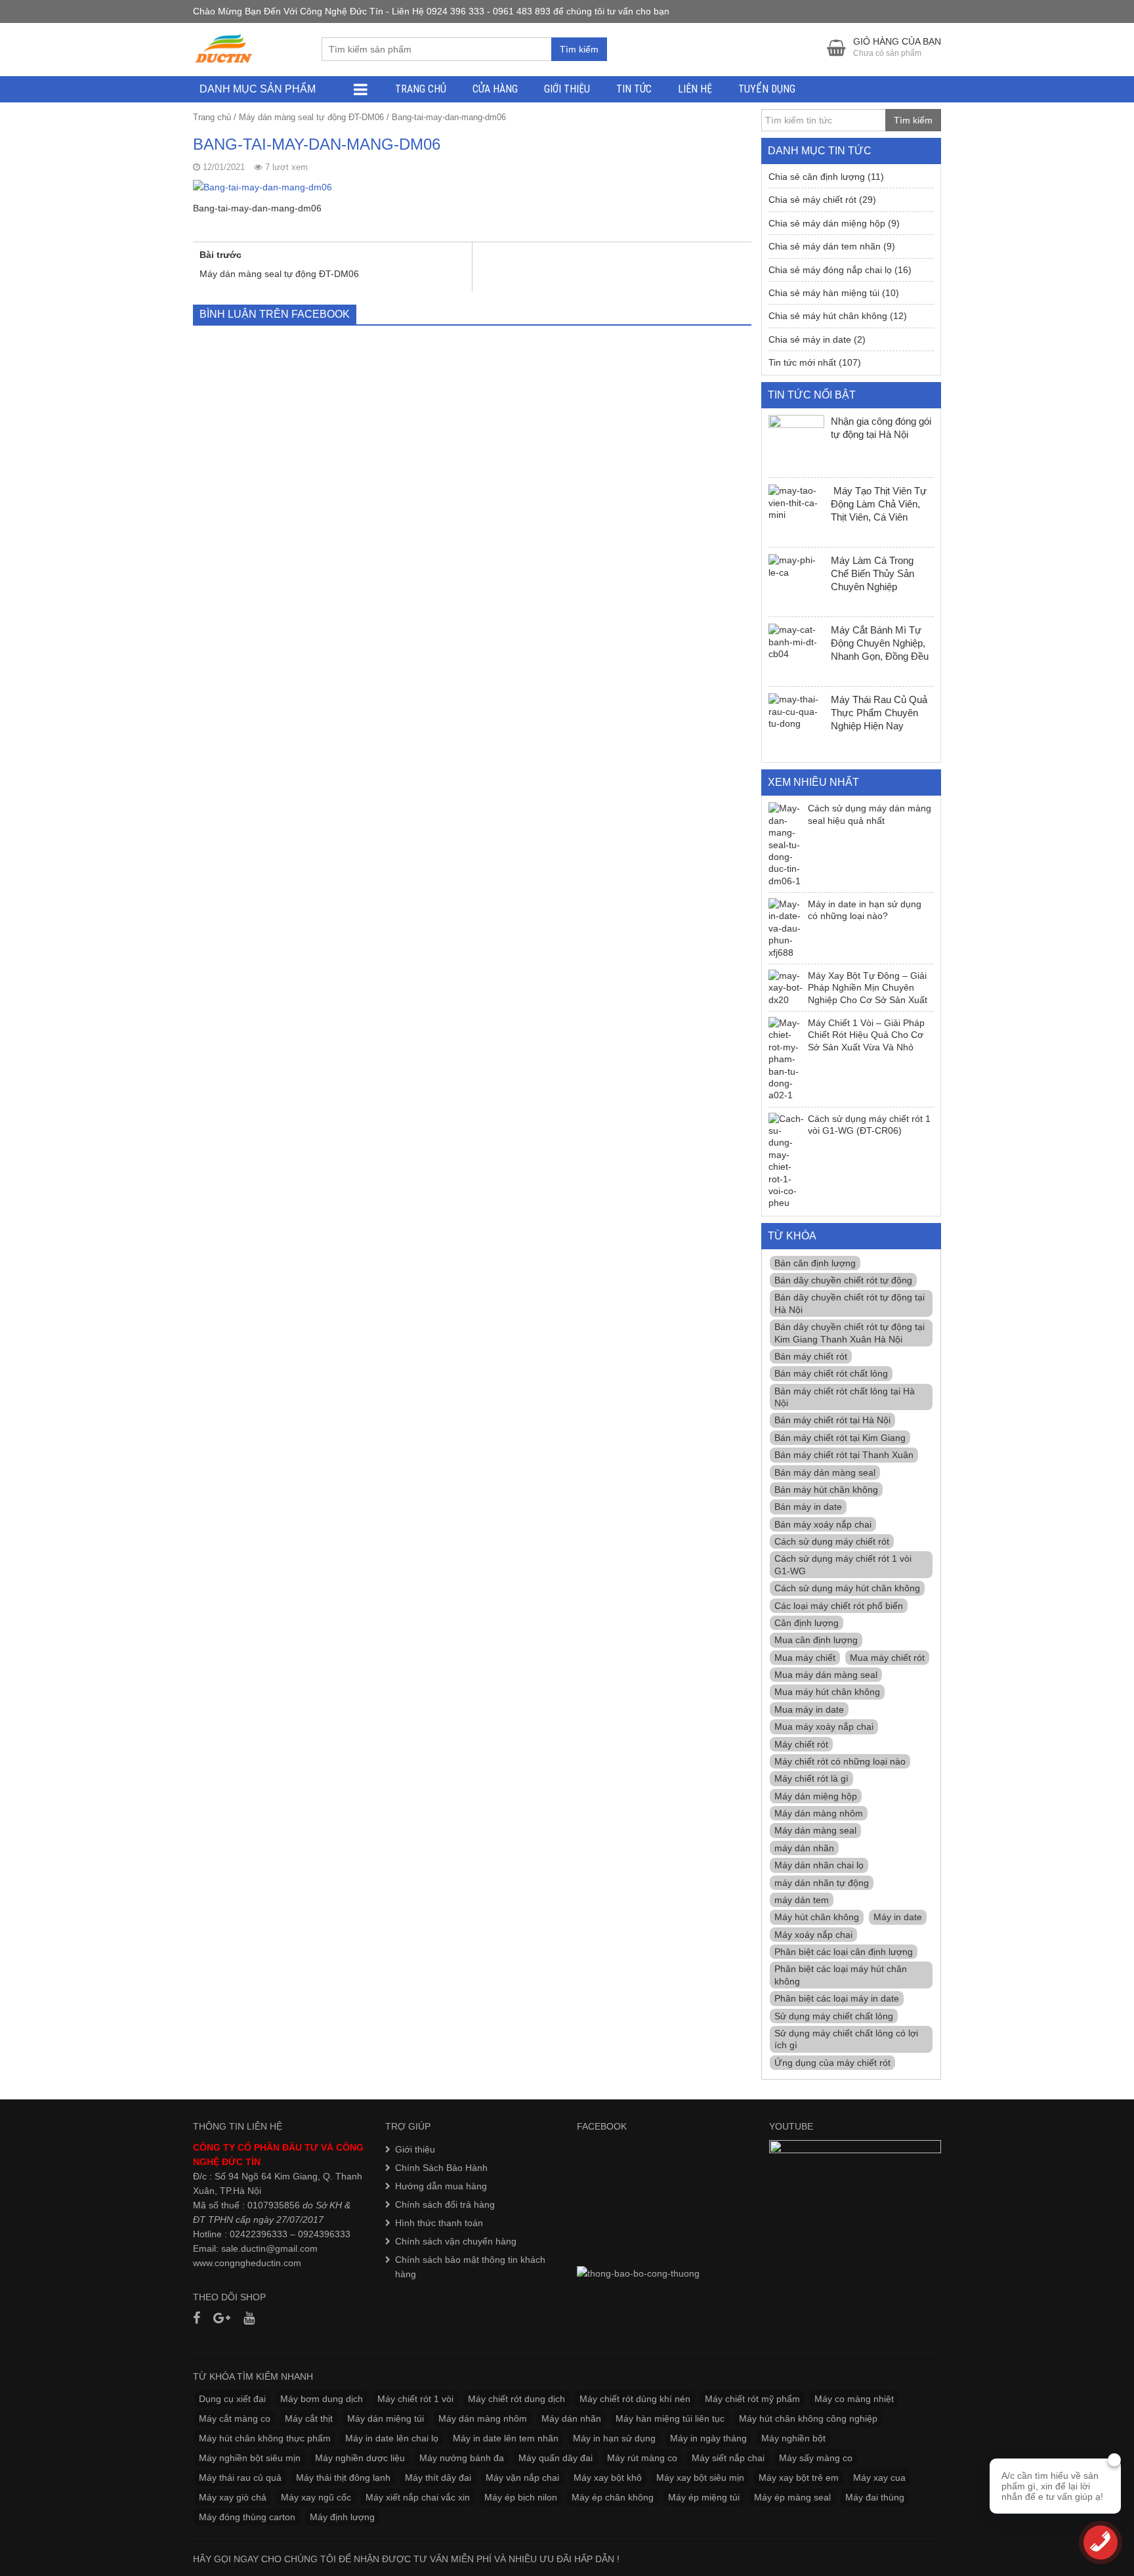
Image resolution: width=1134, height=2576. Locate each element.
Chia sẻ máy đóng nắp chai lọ (830, 270)
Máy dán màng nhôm (819, 1813)
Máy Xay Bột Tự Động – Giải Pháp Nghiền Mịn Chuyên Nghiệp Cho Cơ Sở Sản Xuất (868, 988)
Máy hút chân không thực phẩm (265, 2438)
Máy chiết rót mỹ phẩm (752, 2399)
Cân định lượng (807, 1623)
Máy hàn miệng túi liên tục (670, 2418)
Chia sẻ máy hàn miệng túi (824, 293)
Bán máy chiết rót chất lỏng (831, 1373)
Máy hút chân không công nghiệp (808, 2418)
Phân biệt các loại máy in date (837, 1998)
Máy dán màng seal (815, 1830)
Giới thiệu (567, 89)
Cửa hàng (495, 89)
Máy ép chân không (613, 2497)
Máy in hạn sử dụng (614, 2438)
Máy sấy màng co (816, 2458)
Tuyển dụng (767, 89)
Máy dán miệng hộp (816, 1796)
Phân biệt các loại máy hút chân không (841, 1975)
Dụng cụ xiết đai (232, 2399)
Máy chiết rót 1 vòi (415, 2399)
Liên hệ (695, 89)
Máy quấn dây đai (556, 2458)
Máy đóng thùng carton (247, 2517)
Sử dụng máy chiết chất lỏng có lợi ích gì (846, 2039)
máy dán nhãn (804, 1848)
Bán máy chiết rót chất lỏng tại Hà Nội (845, 1397)
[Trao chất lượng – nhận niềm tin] (224, 49)
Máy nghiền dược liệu (360, 2458)
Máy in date (898, 1917)
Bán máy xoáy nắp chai (823, 1524)
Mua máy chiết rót (887, 1658)
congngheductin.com (258, 2263)
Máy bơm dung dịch (322, 2399)
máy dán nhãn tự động (822, 1883)
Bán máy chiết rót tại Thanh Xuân (844, 1455)
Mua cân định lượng (816, 1640)
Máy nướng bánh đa (462, 2458)
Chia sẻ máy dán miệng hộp (827, 223)
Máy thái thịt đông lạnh (343, 2478)
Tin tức (634, 89)
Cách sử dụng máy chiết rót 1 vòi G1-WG (843, 1564)
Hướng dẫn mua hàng (441, 2186)
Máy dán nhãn (571, 2418)
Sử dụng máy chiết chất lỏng (834, 2016)
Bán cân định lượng (815, 1263)
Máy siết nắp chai (728, 2458)
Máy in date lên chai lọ (392, 2438)
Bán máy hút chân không (826, 1490)
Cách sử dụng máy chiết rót (832, 1541)
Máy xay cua (879, 2478)
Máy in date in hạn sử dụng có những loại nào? (865, 910)
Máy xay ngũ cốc (316, 2497)
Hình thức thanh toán (439, 2223)
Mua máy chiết (805, 1658)
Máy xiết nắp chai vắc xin (418, 2497)
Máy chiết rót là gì (811, 1778)
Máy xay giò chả (233, 2497)
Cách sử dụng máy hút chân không (847, 1588)
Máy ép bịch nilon (521, 2497)
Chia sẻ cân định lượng (817, 177)
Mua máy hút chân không (827, 1692)
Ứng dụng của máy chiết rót (832, 2063)
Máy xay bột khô (608, 2478)
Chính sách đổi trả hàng (445, 2204)
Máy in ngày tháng (708, 2438)
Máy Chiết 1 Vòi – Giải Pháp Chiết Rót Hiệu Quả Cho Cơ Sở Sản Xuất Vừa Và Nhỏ (866, 1035)
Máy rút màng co (642, 2458)
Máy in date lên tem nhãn (506, 2438)
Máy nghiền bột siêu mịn (250, 2458)
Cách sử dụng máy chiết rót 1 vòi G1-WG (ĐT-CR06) (869, 1125)
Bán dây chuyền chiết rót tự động (843, 1280)
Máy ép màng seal (792, 2497)
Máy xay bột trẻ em (799, 2478)
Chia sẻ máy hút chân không (828, 316)
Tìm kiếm (579, 49)
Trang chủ (421, 89)
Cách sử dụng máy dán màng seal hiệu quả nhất (870, 814)
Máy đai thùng (875, 2497)
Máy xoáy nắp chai (813, 1935)
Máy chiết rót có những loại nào (840, 1761)
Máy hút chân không (817, 1917)
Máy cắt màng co (235, 2418)
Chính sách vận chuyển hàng (456, 2241)
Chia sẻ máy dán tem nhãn (825, 246)
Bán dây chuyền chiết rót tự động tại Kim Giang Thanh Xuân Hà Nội (850, 1333)
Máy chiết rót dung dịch (516, 2399)
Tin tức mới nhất (802, 362)
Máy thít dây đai (438, 2478)
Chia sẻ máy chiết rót (812, 200)
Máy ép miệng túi (704, 2497)
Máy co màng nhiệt (854, 2399)
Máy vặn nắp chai (522, 2478)
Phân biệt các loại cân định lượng (844, 1952)
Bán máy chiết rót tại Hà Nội (832, 1420)
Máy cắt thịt (309, 2418)
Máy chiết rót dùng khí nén (635, 2399)
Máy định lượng (342, 2517)
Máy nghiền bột (793, 2438)
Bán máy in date (808, 1507)
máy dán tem (802, 1900)
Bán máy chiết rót (811, 1356)
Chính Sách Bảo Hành (441, 2168)
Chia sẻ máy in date (810, 339)
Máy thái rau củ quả (240, 2478)
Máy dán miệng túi (386, 2418)
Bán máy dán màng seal (825, 1472)
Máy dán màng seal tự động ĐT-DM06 (311, 117)
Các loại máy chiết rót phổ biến (839, 1606)
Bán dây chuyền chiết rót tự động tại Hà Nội (850, 1303)
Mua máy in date (809, 1709)
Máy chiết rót (801, 1744)
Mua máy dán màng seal (826, 1675)
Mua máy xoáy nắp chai (824, 1727)
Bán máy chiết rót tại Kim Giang (840, 1438)
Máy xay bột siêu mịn (700, 2478)
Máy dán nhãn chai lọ (819, 1865)
